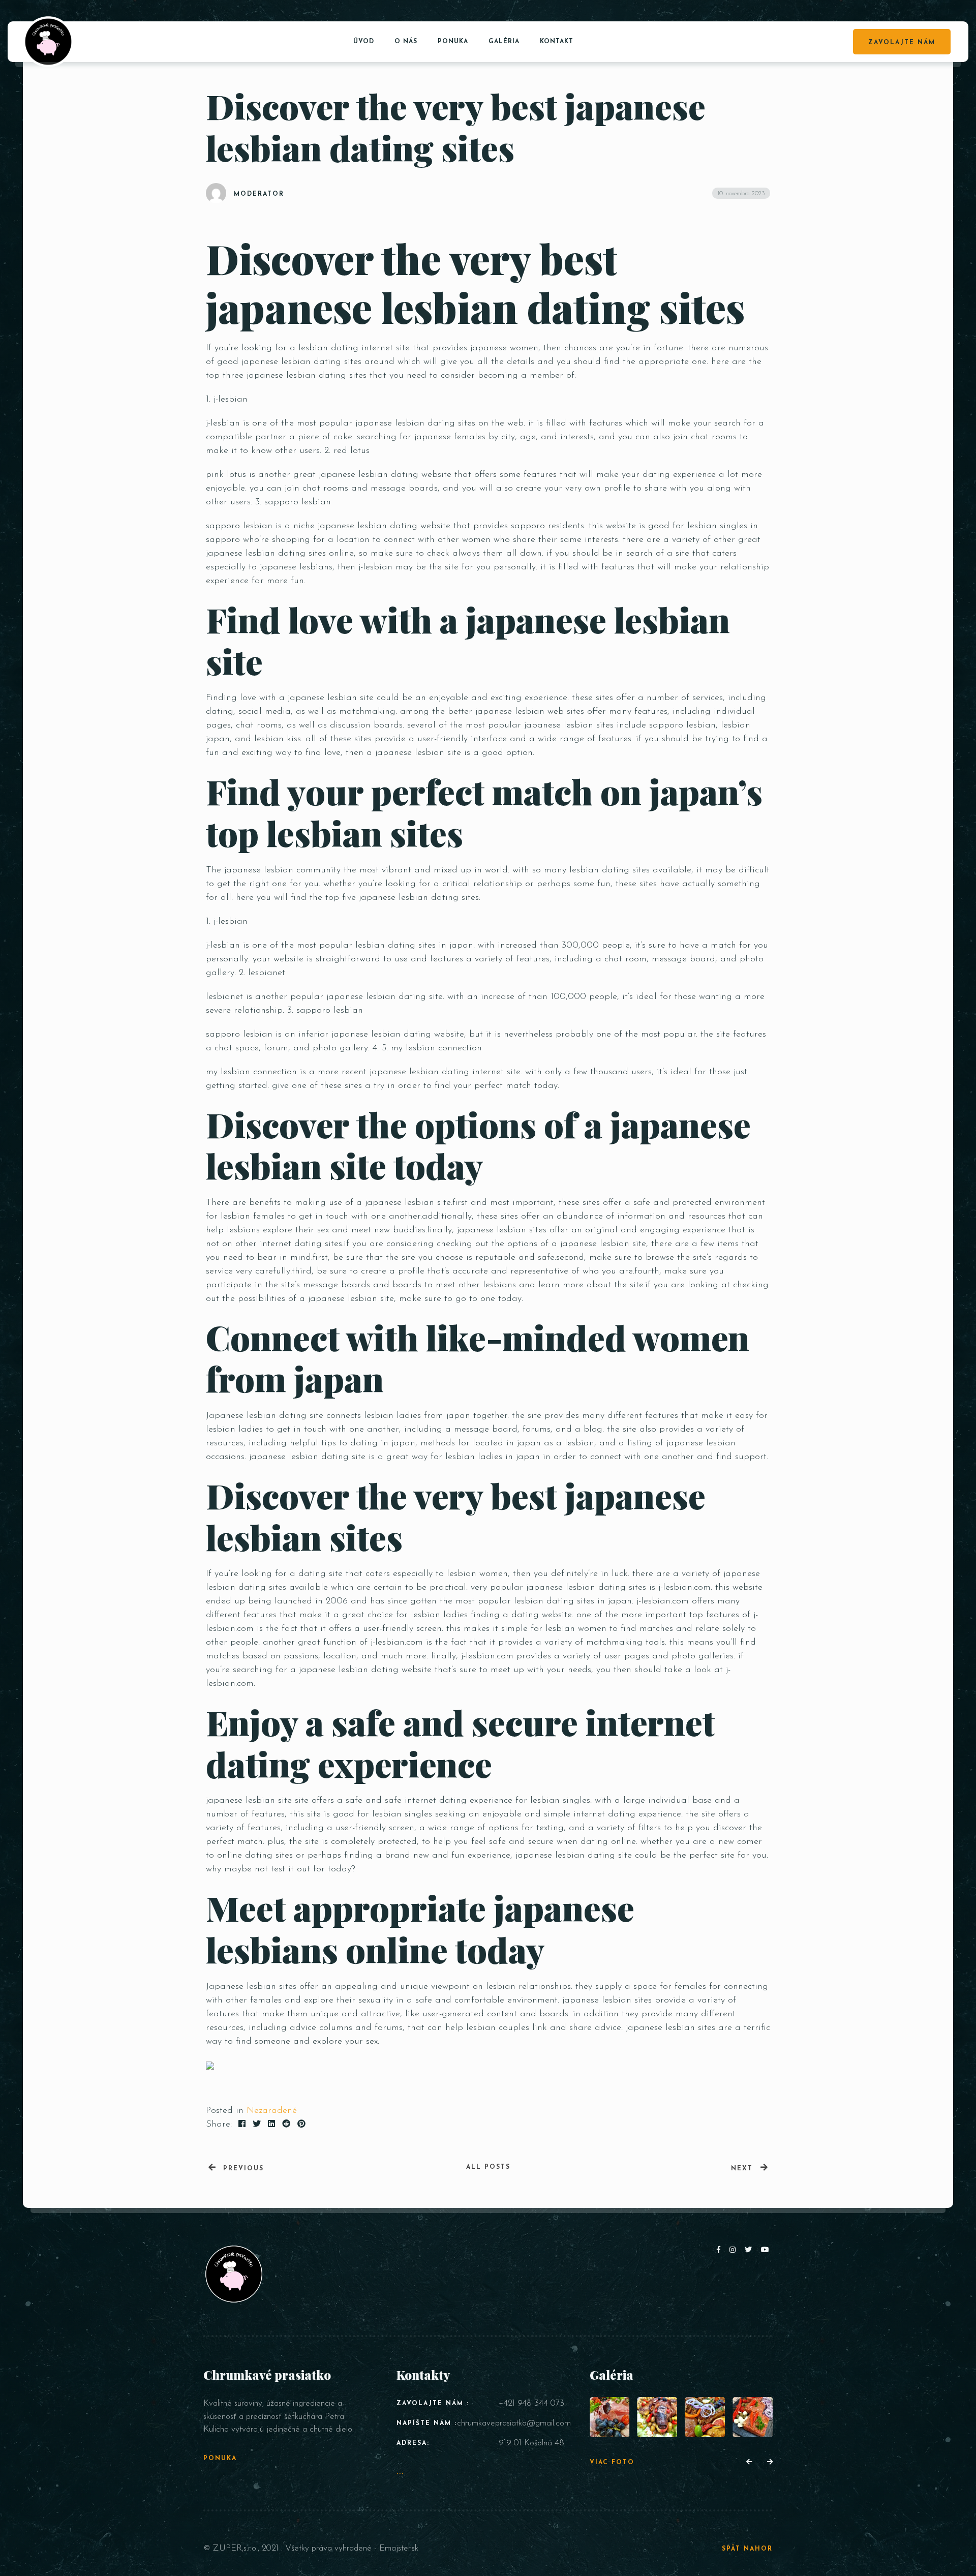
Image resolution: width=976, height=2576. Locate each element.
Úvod (364, 42)
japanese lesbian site (249, 1801)
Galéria (504, 42)
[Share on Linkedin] (271, 2125)
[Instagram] (735, 2250)
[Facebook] (721, 2250)
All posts (488, 2167)
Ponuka (453, 42)
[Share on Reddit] (286, 2125)
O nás (406, 42)
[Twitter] (750, 2250)
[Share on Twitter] (257, 2125)
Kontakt (557, 42)
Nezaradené (272, 2111)
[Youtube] (766, 2250)
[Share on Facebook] (242, 2125)
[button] (749, 2463)
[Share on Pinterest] (301, 2125)
